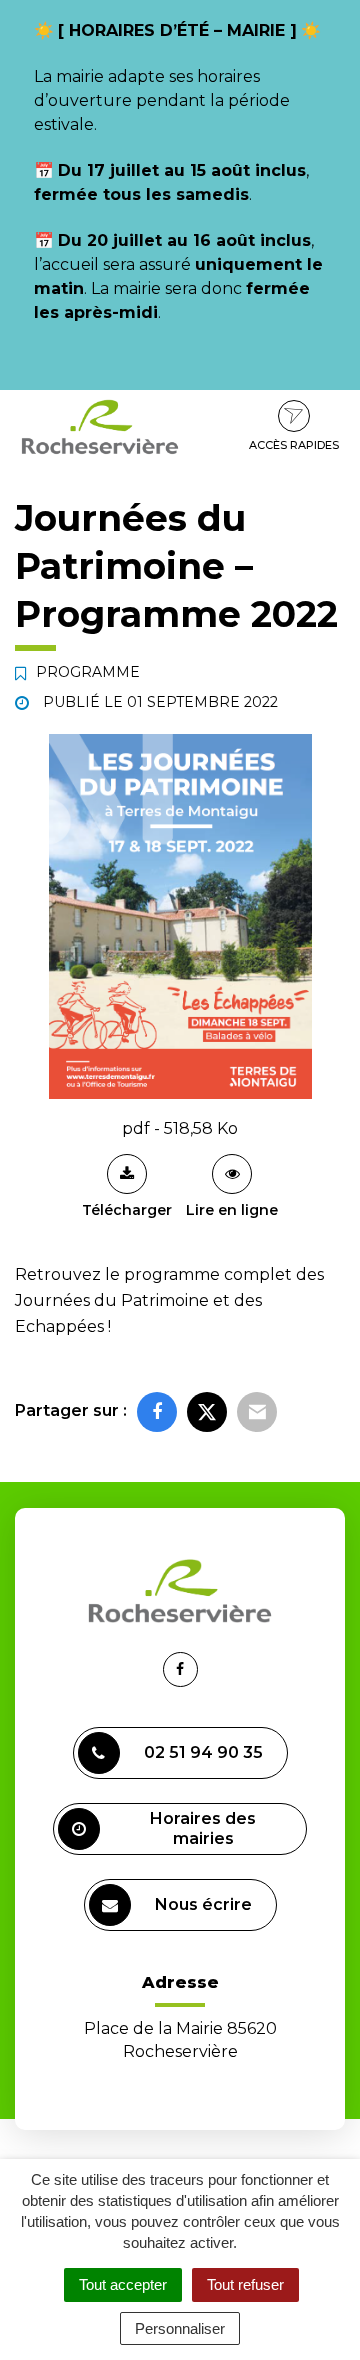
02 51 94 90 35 (203, 1752)
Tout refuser (245, 2284)
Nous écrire (203, 1904)
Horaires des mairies (203, 1828)
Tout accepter (123, 2284)
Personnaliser (180, 2328)
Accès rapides (294, 445)
